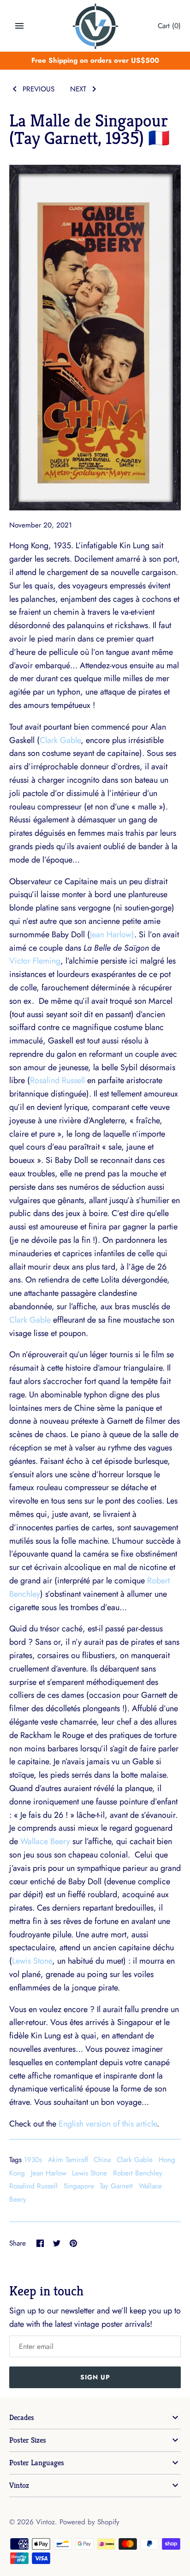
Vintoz (19, 2485)
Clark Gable (60, 740)
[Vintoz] (95, 26)
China (102, 2160)
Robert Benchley (138, 2173)
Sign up (95, 2377)
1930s (33, 2160)
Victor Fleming (35, 961)
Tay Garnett (116, 2186)
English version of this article (108, 2124)
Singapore (79, 2186)
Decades (22, 2417)
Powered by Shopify (89, 2522)
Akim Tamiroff (68, 2160)
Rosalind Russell (57, 1080)
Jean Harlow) (112, 935)
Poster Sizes (28, 2440)
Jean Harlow (49, 2173)
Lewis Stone (32, 1961)
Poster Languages (37, 2463)
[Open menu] (19, 26)
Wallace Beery (45, 1841)
